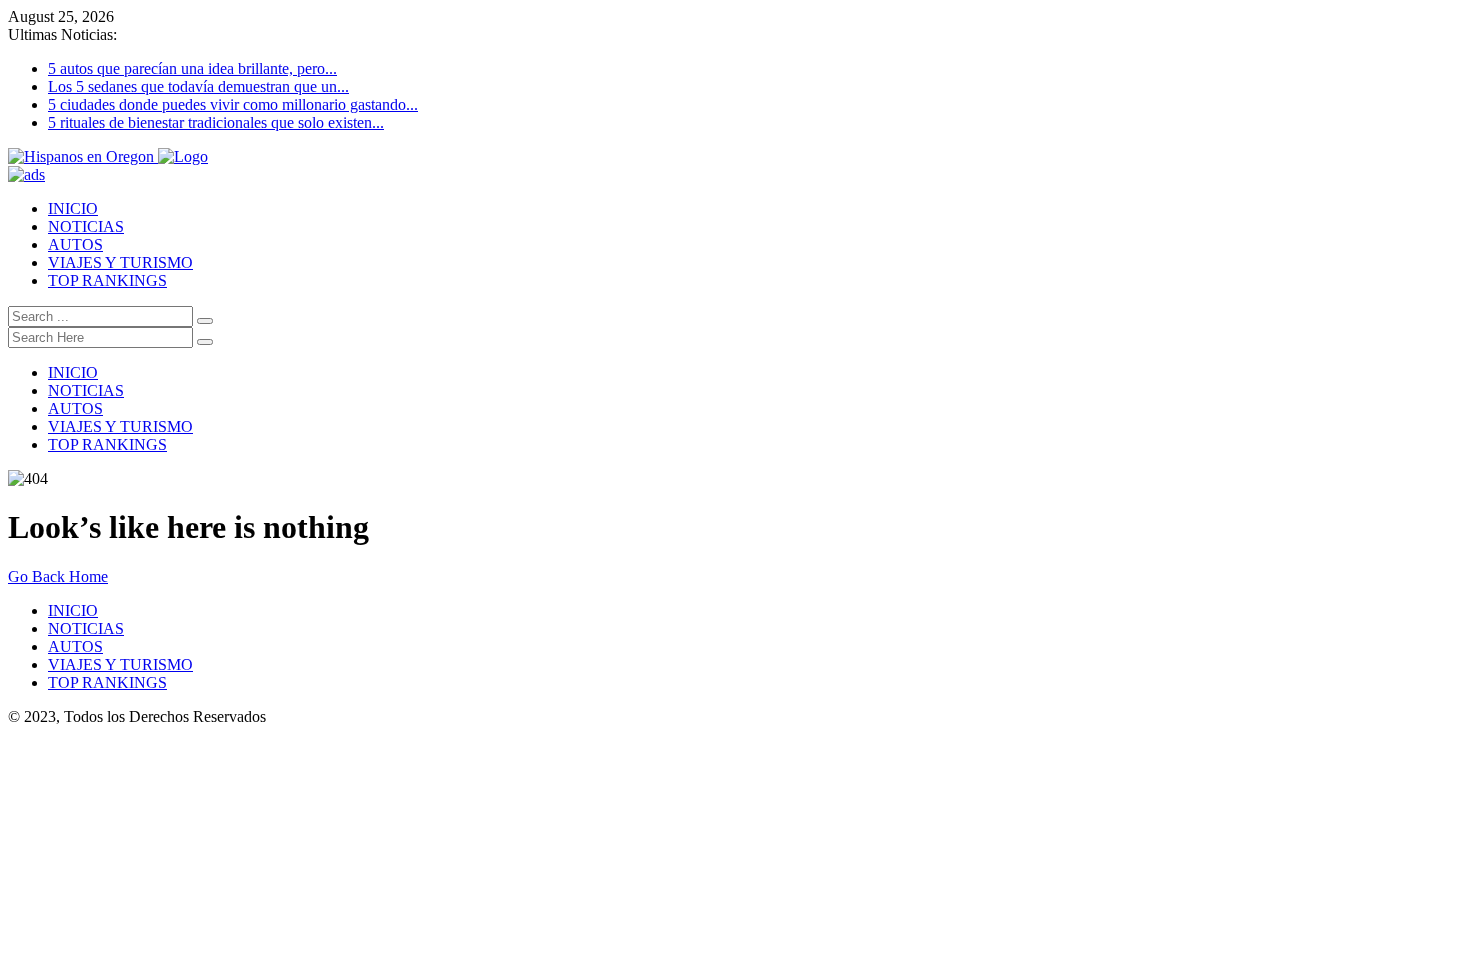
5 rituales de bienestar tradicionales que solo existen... (216, 122)
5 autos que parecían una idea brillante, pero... (192, 68)
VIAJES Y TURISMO (120, 262)
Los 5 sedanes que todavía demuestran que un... (198, 86)
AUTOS (75, 244)
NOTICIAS (86, 226)
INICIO (73, 208)
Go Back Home (58, 576)
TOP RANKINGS (107, 280)
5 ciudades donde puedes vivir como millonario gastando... (233, 104)
